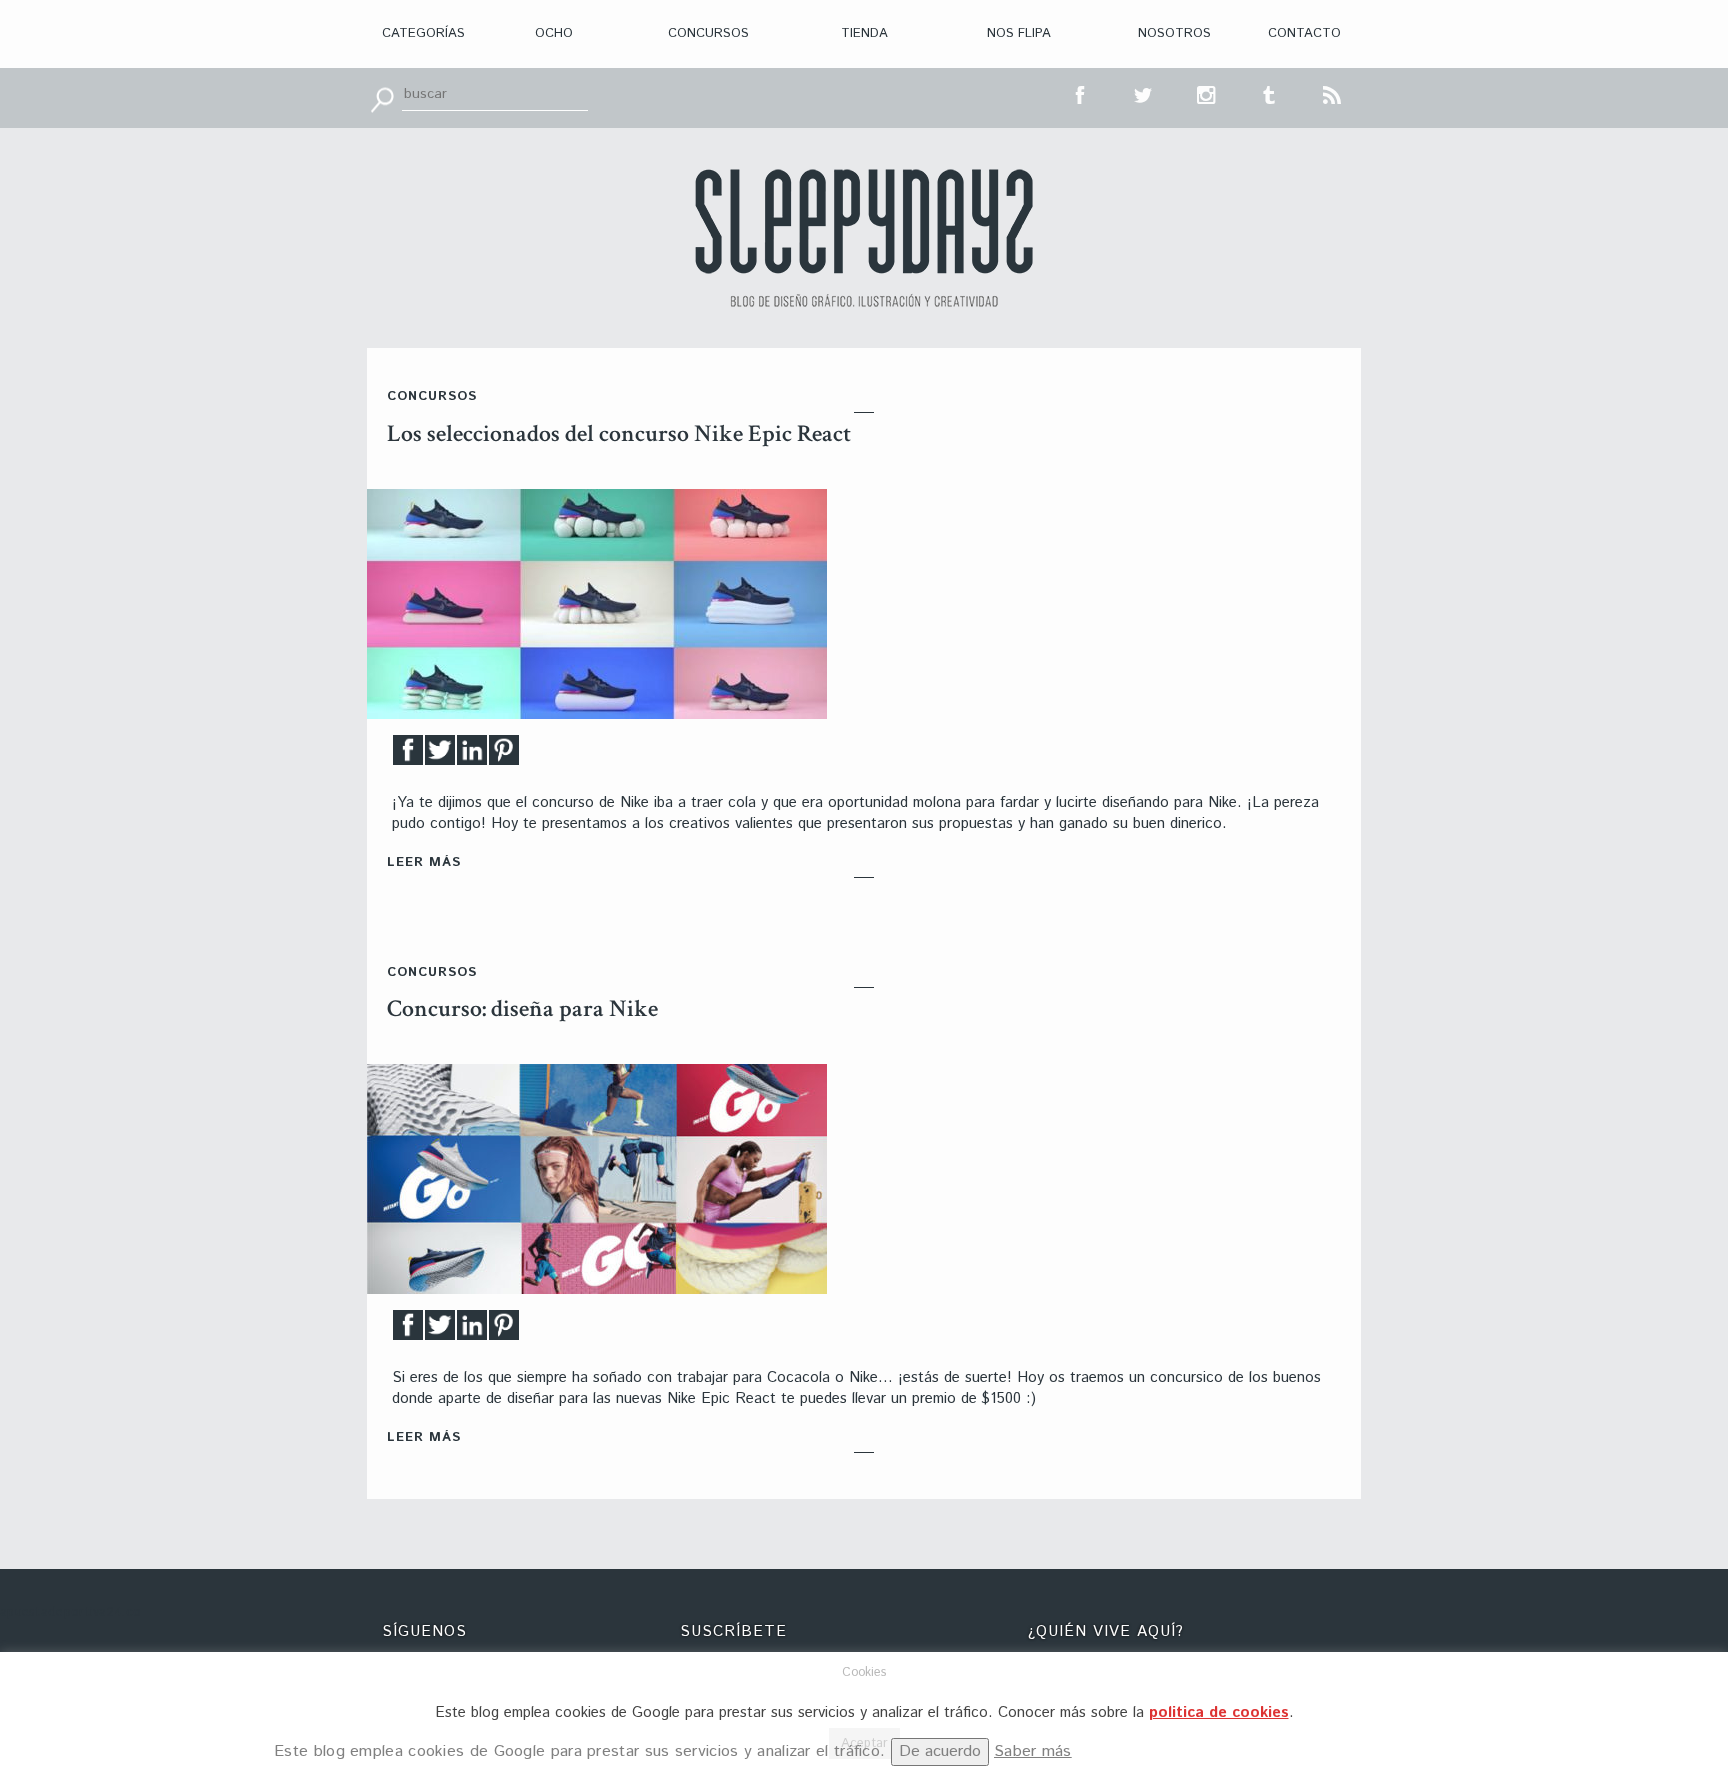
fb (1081, 93)
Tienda (864, 33)
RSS (1333, 93)
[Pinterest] (504, 755)
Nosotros (1174, 33)
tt (1144, 93)
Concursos (708, 33)
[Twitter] (440, 755)
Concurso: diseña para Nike (522, 1008)
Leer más (424, 862)
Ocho (554, 33)
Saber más (1033, 1751)
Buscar (382, 98)
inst (1207, 93)
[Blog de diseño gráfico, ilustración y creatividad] (864, 238)
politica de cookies (1219, 1712)
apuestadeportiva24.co (70, 1612)
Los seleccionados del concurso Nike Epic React (619, 433)
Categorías (423, 33)
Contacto (1304, 33)
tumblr (1270, 93)
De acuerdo (940, 1751)
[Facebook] (408, 755)
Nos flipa (1019, 33)
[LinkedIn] (472, 755)
